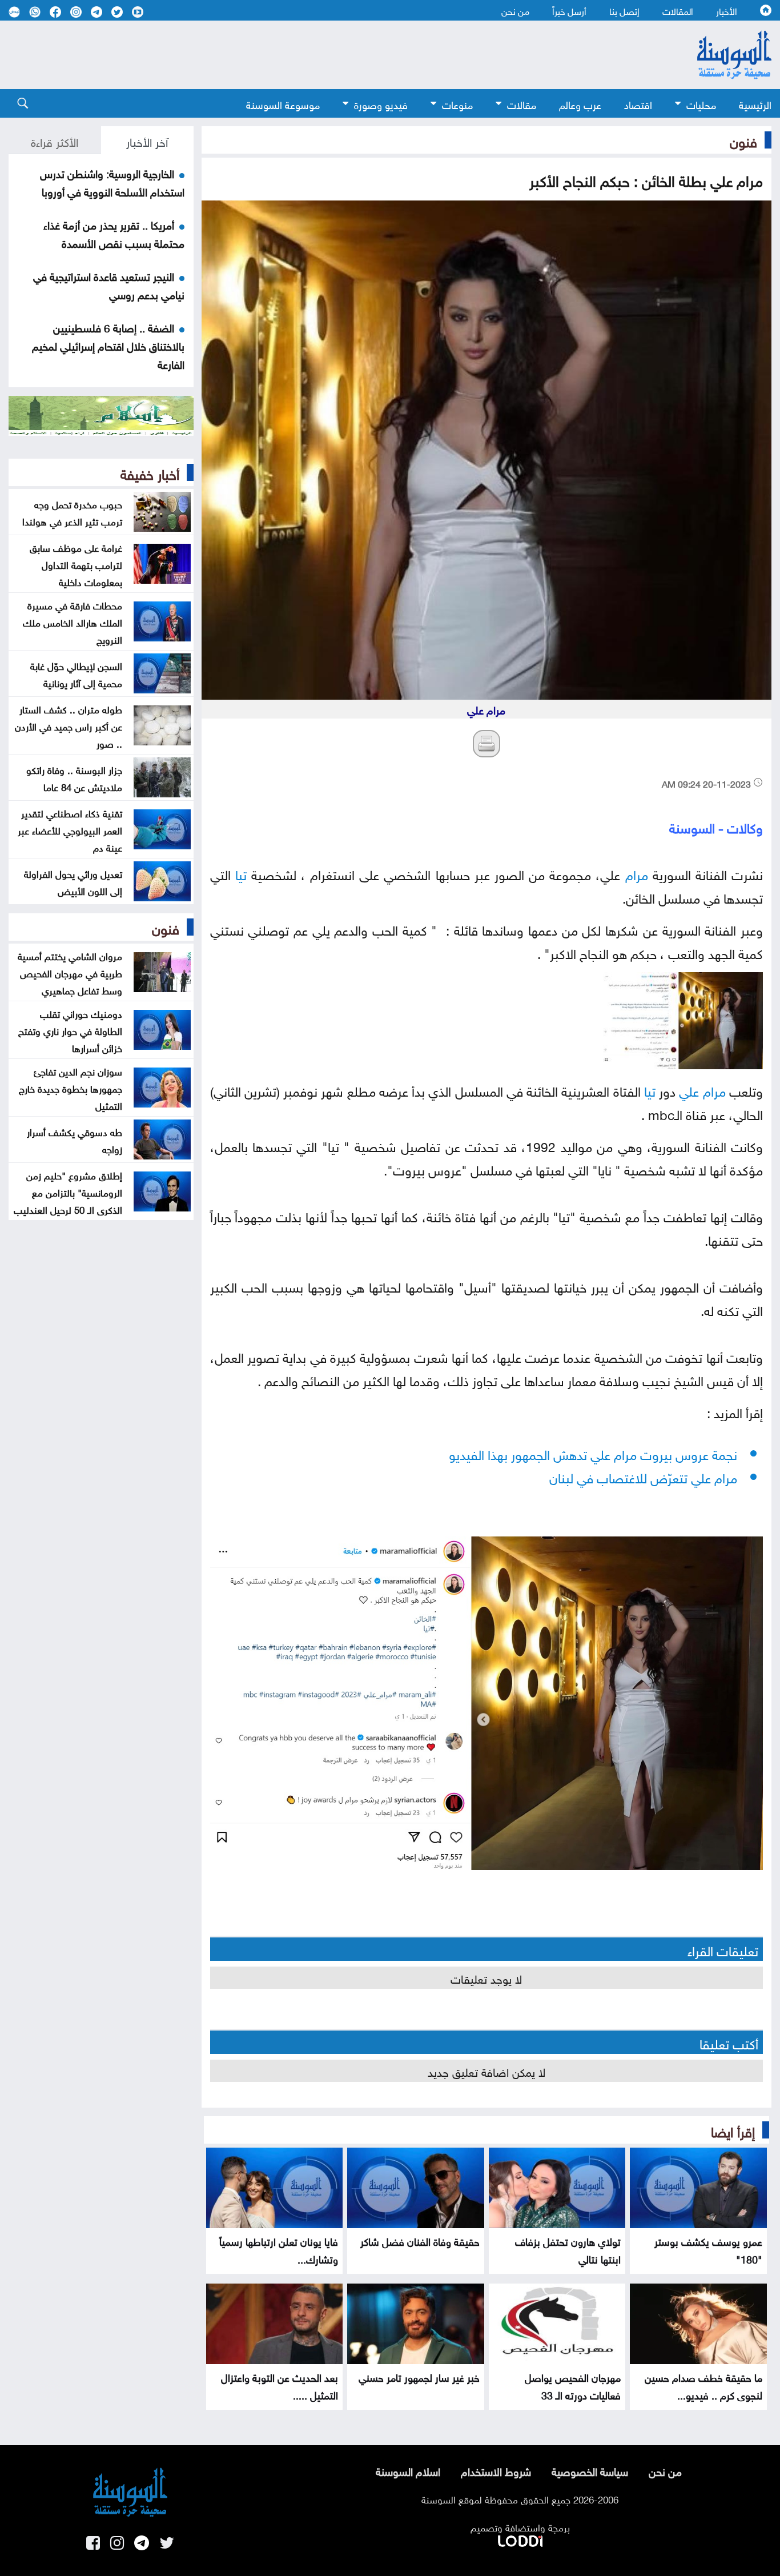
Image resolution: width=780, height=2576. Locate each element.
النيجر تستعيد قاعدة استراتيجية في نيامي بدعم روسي (109, 284)
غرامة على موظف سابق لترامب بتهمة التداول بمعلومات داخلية (76, 564)
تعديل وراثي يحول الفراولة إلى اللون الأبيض (73, 881)
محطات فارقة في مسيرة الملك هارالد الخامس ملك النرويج (73, 621)
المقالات (678, 10)
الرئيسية (755, 104)
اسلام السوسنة (408, 2470)
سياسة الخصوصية (590, 2470)
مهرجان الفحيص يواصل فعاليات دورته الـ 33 (573, 2385)
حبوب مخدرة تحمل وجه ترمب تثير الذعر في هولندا (72, 512)
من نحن (515, 10)
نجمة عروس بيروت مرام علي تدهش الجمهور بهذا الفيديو (593, 1453)
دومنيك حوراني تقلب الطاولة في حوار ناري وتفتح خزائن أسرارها (70, 1030)
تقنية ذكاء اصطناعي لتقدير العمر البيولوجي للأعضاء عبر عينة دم (70, 829)
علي (689, 1090)
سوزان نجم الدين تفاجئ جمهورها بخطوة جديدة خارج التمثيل (71, 1088)
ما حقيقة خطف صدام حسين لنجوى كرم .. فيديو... (703, 2385)
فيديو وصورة (381, 104)
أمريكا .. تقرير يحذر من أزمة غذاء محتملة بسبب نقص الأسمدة (114, 233)
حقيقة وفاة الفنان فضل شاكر (420, 2240)
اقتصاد (638, 104)
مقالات (522, 104)
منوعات (457, 104)
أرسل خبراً (569, 10)
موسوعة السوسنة (283, 104)
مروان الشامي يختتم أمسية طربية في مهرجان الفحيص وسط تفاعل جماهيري (70, 972)
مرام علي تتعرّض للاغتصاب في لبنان (643, 1476)
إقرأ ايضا (733, 2130)
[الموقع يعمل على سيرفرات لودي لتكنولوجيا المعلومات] (520, 2539)
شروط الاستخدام (496, 2470)
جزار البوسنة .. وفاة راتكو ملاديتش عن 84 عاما (74, 777)
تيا (241, 873)
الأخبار (727, 10)
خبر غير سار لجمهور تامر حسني (419, 2376)
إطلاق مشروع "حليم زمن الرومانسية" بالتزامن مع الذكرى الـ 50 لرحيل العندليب (68, 1191)
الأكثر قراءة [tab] (55, 141)
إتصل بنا (624, 10)
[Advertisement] (327, 55)
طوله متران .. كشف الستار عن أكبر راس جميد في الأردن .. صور (69, 725)
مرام (637, 873)
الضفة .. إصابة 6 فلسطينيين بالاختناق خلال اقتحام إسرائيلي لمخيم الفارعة (108, 345)
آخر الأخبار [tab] (147, 141)
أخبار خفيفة (150, 472)
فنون (743, 140)
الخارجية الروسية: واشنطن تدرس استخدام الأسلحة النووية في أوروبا (112, 182)
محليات (701, 104)
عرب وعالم (580, 104)
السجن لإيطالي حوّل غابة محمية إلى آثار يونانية (76, 673)
